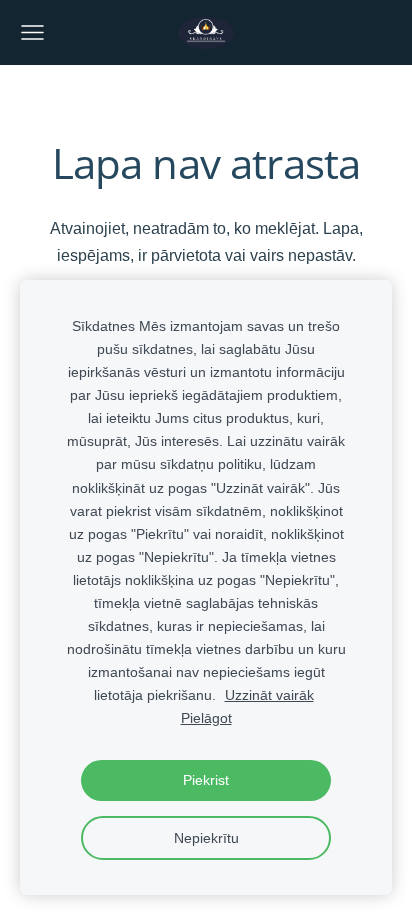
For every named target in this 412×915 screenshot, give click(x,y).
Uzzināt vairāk (269, 695)
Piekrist (206, 780)
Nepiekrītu (206, 838)
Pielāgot (206, 718)
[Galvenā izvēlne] (32, 32)
